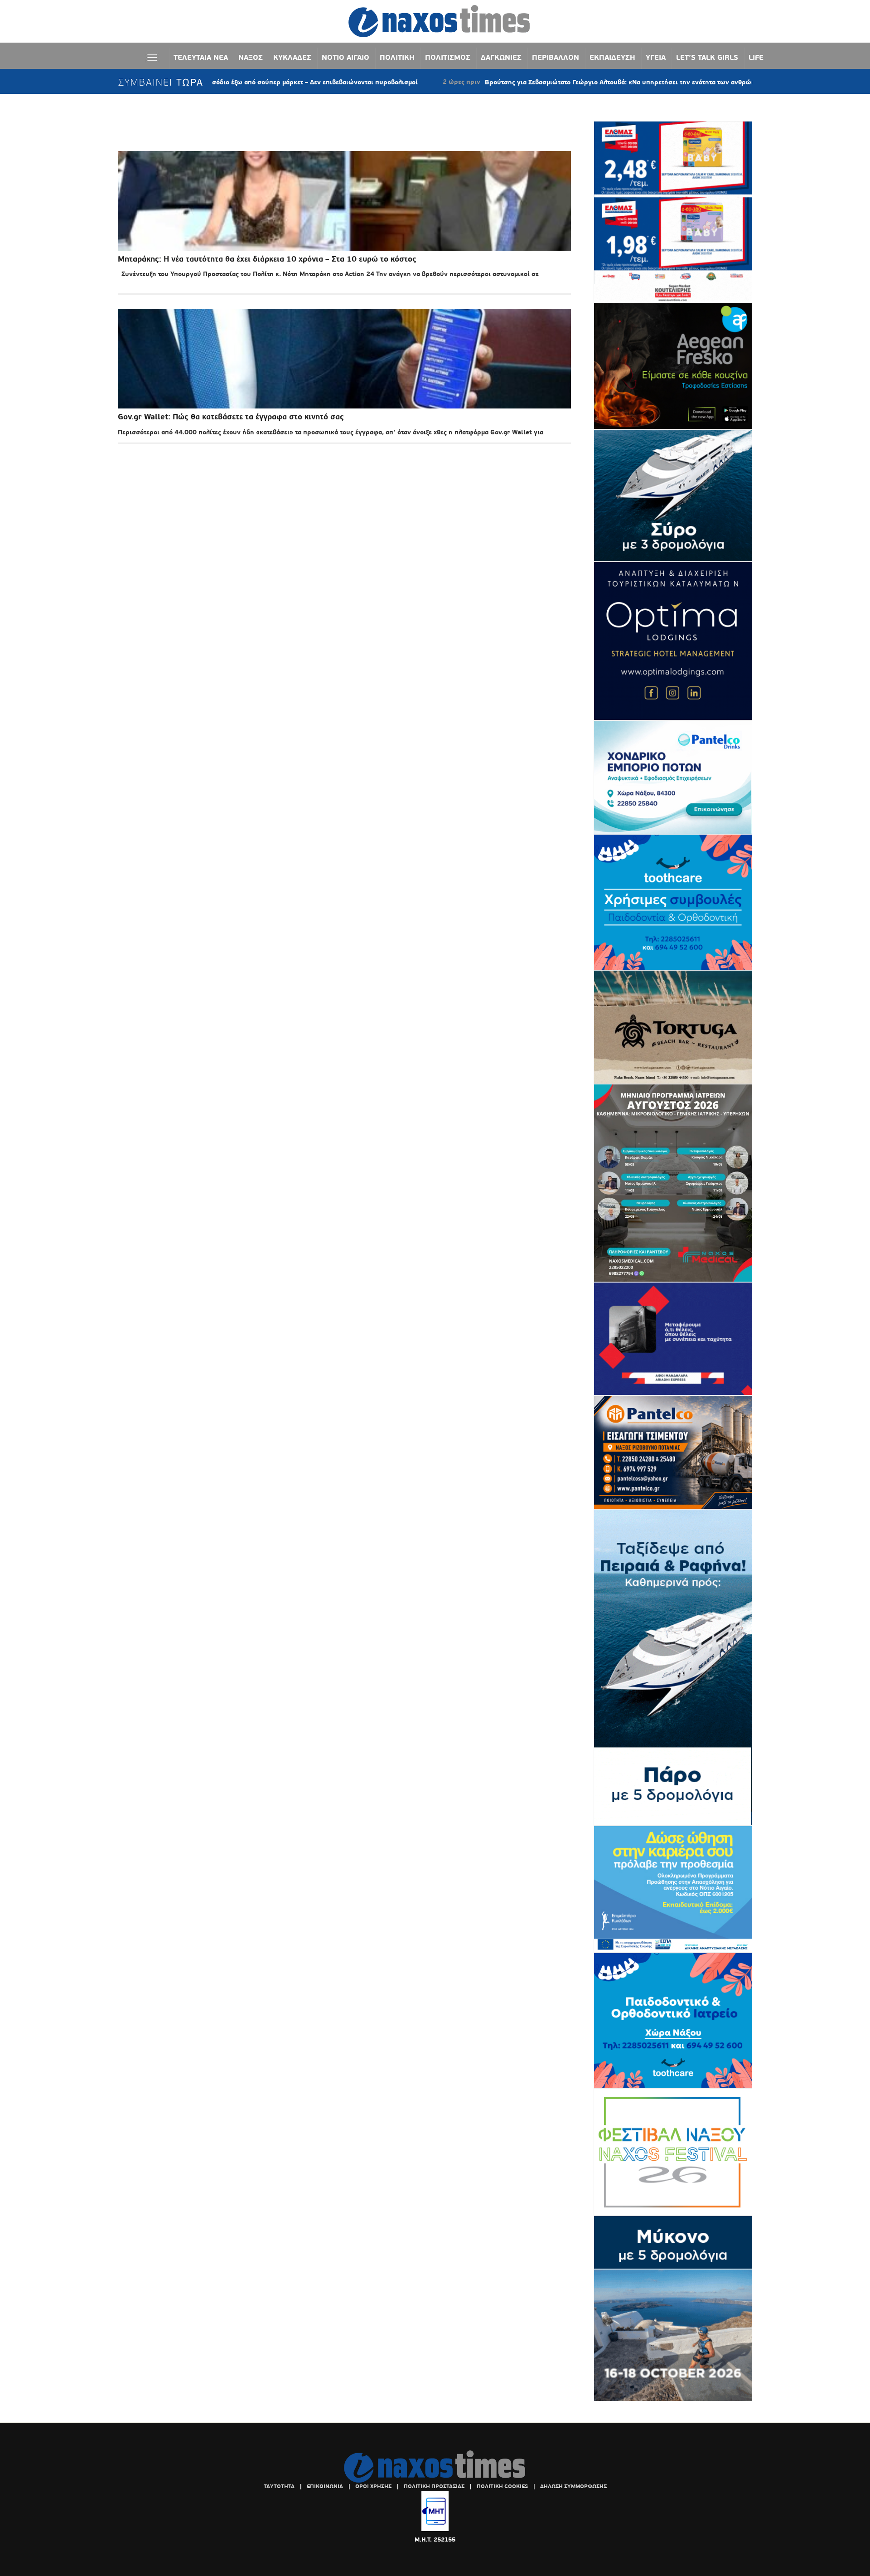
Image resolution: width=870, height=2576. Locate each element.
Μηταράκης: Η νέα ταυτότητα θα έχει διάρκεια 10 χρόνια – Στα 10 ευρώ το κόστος (267, 259)
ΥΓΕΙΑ (656, 57)
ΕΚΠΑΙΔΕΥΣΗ (612, 57)
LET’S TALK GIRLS (707, 57)
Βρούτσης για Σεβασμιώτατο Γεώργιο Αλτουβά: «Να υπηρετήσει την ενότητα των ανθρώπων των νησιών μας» (552, 82)
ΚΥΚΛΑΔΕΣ (292, 57)
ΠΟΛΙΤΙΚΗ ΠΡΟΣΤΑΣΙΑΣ (434, 2486)
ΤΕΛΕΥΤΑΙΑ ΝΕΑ (201, 57)
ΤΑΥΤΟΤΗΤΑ (279, 2486)
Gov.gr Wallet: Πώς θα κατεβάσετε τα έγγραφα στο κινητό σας (231, 417)
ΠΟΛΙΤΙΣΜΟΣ (448, 57)
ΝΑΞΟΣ (251, 57)
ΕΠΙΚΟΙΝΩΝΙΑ (325, 2486)
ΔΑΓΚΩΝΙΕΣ (501, 57)
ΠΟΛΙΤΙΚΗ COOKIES (502, 2486)
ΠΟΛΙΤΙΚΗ (397, 57)
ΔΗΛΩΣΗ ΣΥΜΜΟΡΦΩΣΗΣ (573, 2486)
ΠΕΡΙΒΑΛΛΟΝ (556, 57)
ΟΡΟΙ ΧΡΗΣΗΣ (373, 2486)
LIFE (756, 57)
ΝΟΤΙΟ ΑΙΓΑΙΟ (346, 57)
